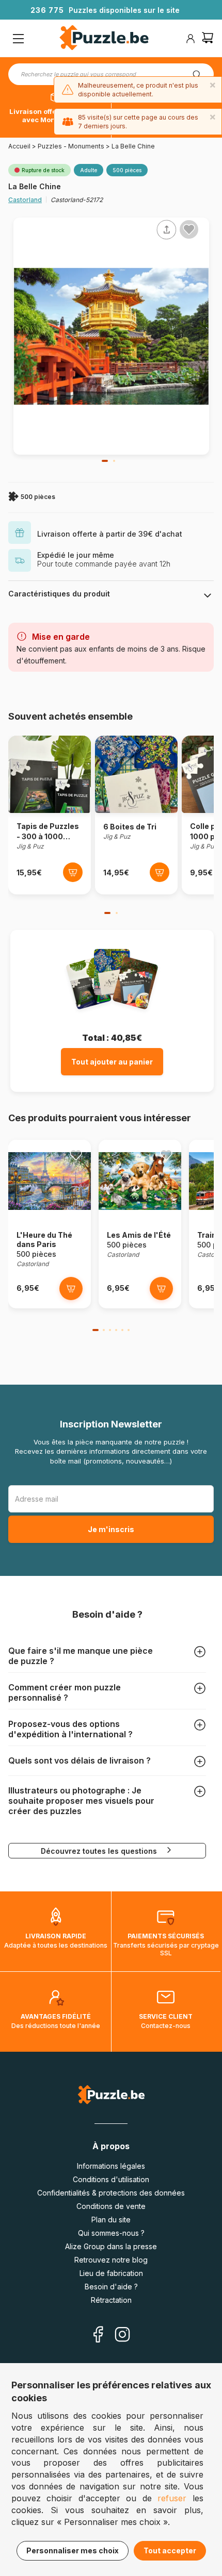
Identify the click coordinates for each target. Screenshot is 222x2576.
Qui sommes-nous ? (111, 2233)
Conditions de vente (111, 2206)
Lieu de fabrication (111, 2273)
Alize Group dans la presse (111, 2246)
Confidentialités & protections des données (111, 2193)
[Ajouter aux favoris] (189, 229)
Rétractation (111, 2300)
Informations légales (111, 2166)
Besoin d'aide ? (111, 2287)
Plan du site (111, 2220)
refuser (172, 2498)
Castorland (25, 200)
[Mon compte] (191, 39)
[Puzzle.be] (104, 39)
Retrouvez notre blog (111, 2260)
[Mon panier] (208, 39)
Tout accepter (170, 2550)
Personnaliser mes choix (73, 2550)
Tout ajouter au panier (112, 1062)
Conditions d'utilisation (111, 2179)
